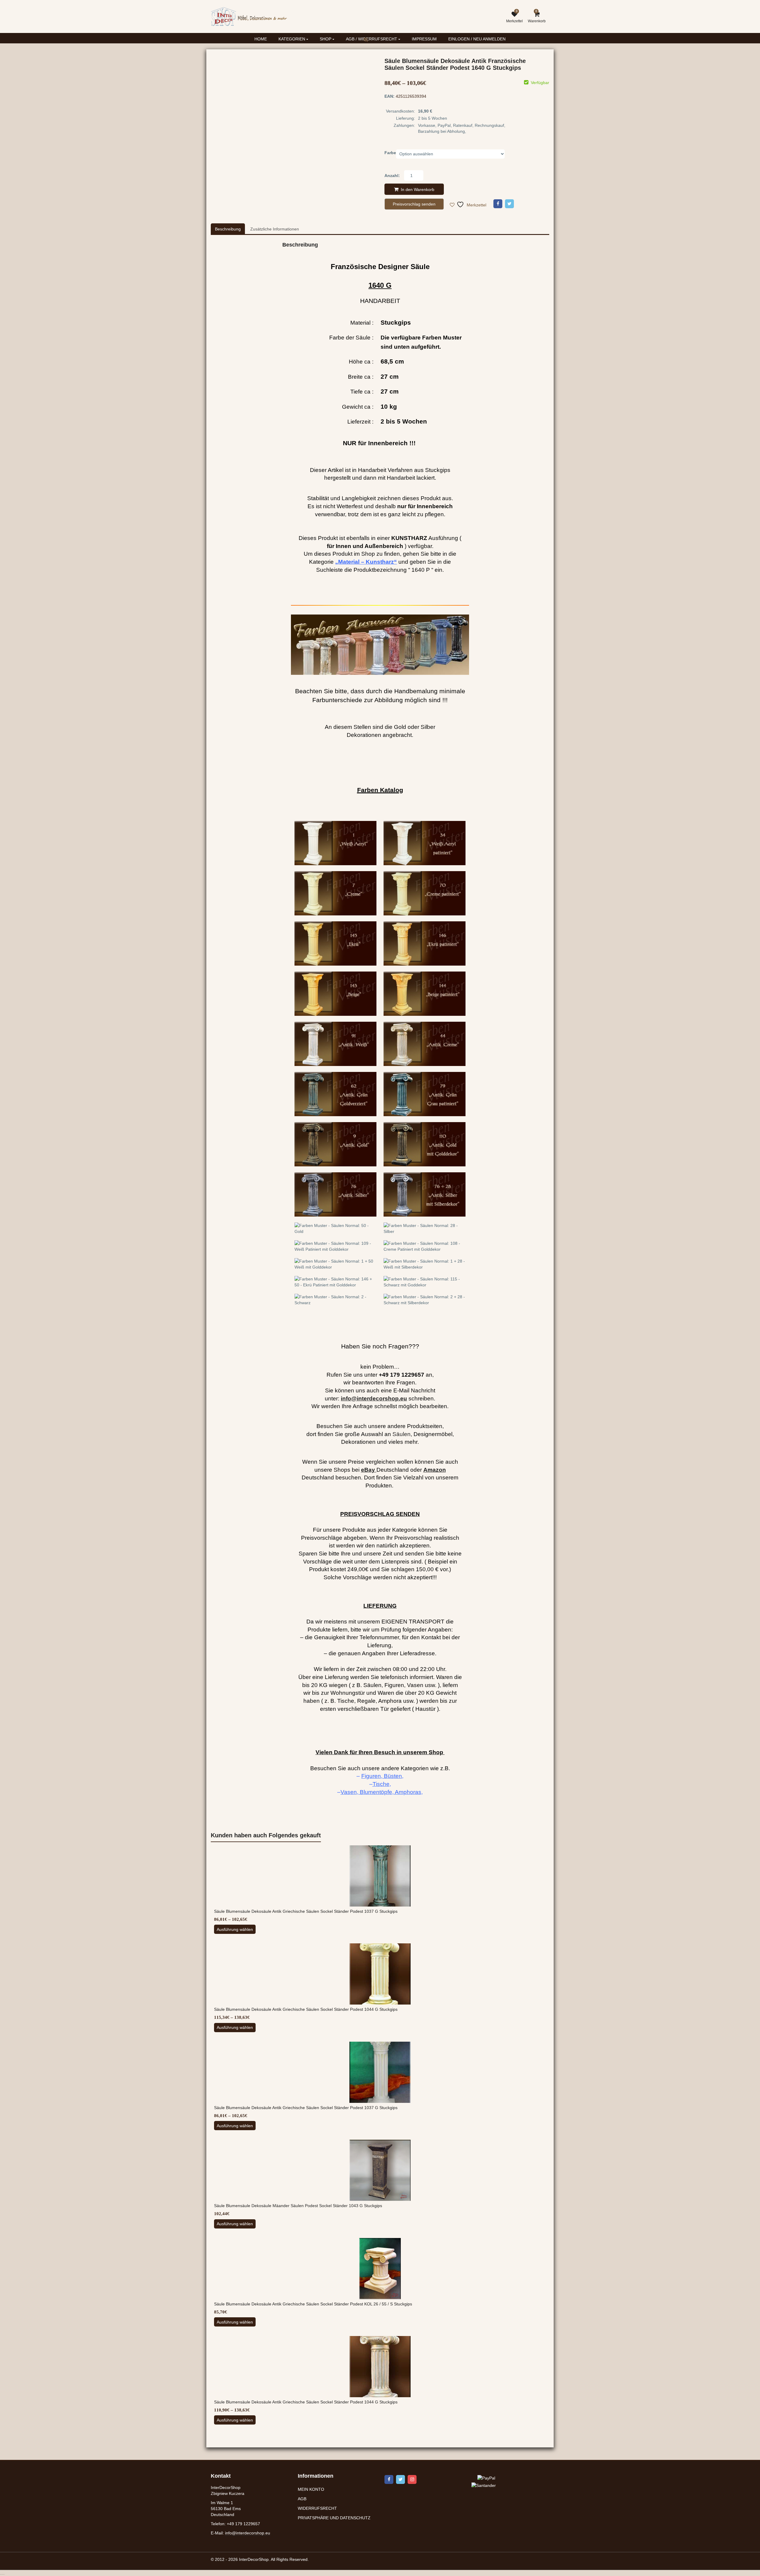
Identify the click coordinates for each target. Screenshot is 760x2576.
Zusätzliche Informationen (275, 229)
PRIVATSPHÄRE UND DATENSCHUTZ (334, 2518)
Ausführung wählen (235, 1929)
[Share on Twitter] (509, 204)
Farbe (390, 153)
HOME (261, 39)
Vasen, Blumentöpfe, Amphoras (381, 1792)
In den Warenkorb (418, 189)
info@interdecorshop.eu (248, 2533)
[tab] (228, 229)
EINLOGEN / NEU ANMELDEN (477, 39)
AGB (302, 2499)
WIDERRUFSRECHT (317, 2508)
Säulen (402, 1434)
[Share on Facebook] (498, 204)
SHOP (326, 39)
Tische (381, 1784)
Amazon (435, 1470)
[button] (371, 44)
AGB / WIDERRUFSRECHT (372, 39)
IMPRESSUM (424, 39)
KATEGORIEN (292, 39)
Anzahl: (392, 176)
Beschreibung (228, 229)
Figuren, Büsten (382, 1776)
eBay (368, 1470)
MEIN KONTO (311, 2489)
